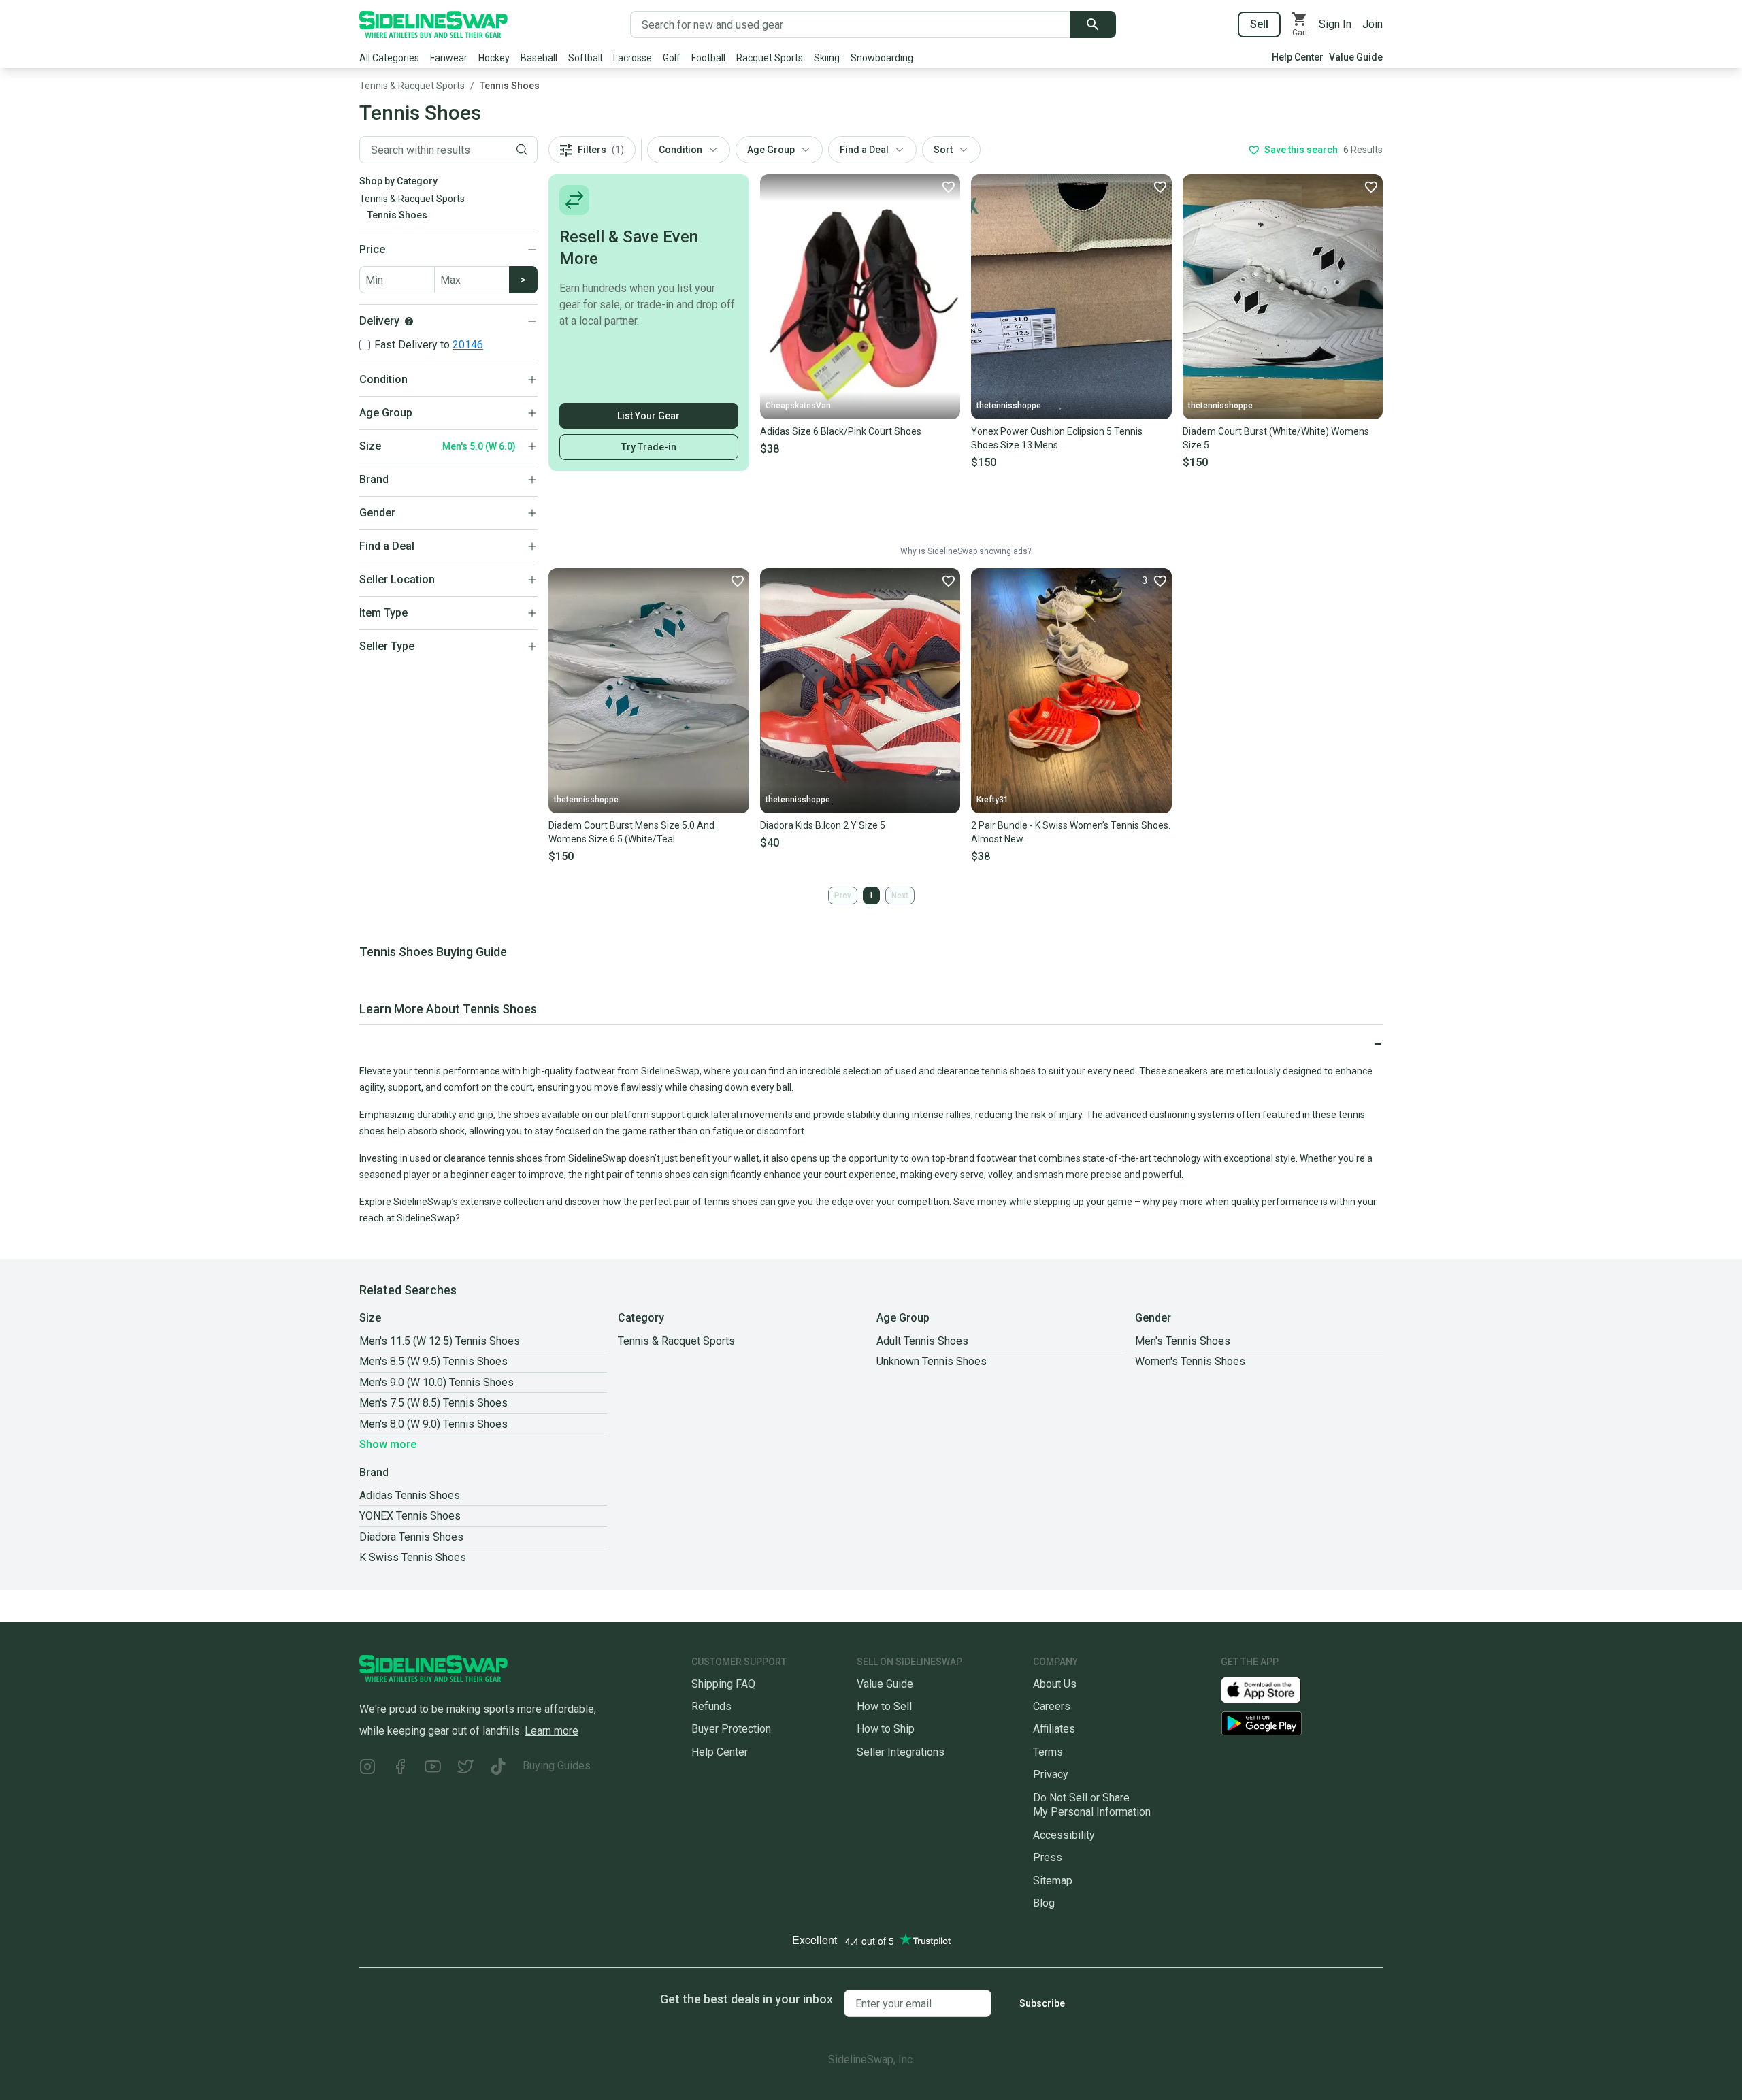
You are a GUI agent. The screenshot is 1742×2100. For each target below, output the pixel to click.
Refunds (711, 1706)
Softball (585, 58)
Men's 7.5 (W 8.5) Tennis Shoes (433, 1403)
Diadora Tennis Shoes (411, 1537)
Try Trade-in (649, 447)
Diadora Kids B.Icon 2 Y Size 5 (823, 825)
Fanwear (449, 58)
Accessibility (1064, 1835)
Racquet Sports (770, 58)
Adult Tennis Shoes (922, 1341)
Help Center (1298, 57)
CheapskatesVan (798, 406)
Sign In (1335, 24)
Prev (843, 896)
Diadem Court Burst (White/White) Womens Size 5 (1276, 438)
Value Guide (1356, 57)
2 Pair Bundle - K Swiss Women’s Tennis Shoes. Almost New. (1071, 832)
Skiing (827, 58)
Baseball (539, 58)
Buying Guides (557, 1766)
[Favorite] (948, 186)
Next (900, 896)
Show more (388, 1444)
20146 (468, 345)
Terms (1048, 1752)
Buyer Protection (731, 1729)
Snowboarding (882, 58)
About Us (1055, 1684)
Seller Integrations (901, 1752)
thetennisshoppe (1009, 406)
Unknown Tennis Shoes (932, 1361)
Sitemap (1053, 1881)
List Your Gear (648, 416)
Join (1373, 24)
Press (1048, 1857)
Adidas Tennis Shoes (410, 1495)
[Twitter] (465, 1768)
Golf (672, 58)
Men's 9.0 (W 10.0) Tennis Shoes (437, 1382)
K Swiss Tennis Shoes (413, 1557)
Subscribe (1042, 2003)
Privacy (1051, 1774)
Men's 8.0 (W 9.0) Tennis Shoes (433, 1424)
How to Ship (886, 1729)
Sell (1259, 24)
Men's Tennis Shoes (1183, 1341)
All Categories (389, 58)
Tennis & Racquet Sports (412, 86)
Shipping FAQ (723, 1684)
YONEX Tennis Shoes (410, 1516)
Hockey (494, 58)
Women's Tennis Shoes (1190, 1361)
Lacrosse (632, 58)
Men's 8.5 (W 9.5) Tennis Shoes (433, 1361)
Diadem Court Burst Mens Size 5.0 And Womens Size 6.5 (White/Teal (631, 832)
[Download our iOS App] (1272, 1689)
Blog (1044, 1903)
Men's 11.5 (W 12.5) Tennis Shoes (440, 1341)
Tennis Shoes (510, 86)
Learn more (552, 1731)
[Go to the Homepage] (433, 24)
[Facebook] (400, 1768)
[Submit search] (1093, 24)
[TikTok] (498, 1768)
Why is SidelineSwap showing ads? (966, 551)
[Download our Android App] (1302, 1723)
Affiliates (1054, 1729)
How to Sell (884, 1706)
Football (708, 58)
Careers (1052, 1706)
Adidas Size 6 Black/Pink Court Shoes (841, 431)
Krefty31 (992, 800)
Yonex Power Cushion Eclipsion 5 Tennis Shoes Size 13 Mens (1057, 438)
